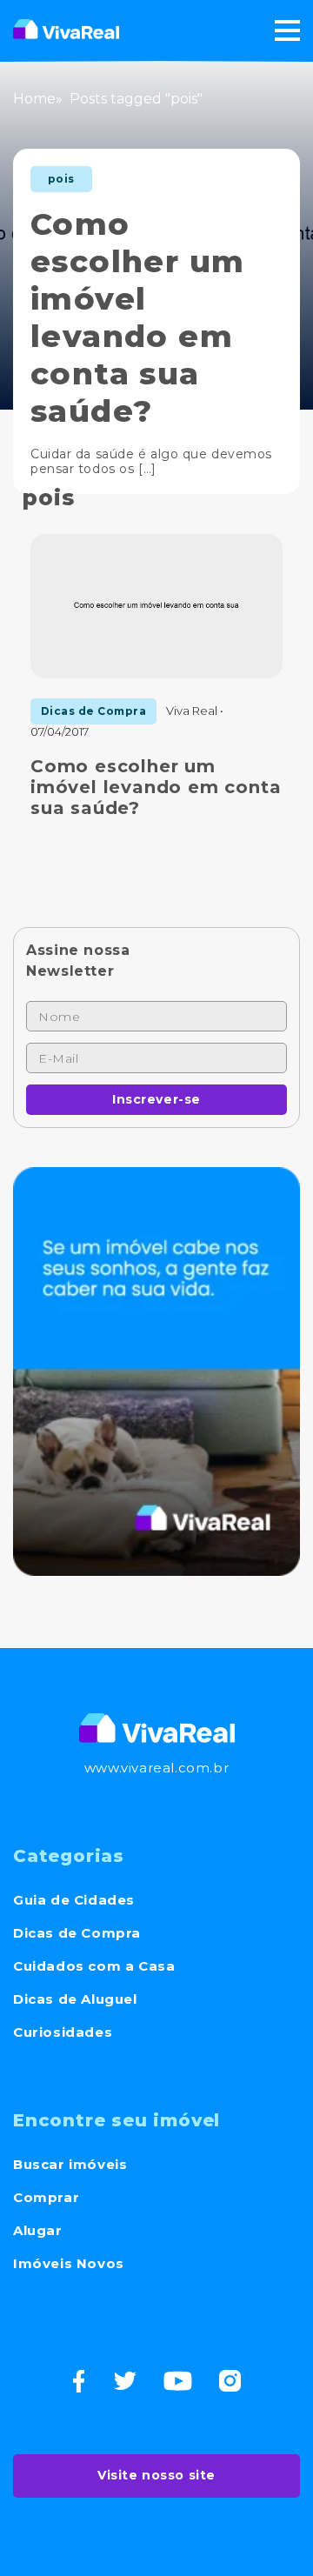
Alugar (38, 2230)
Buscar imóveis (70, 2164)
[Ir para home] (66, 30)
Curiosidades (63, 2032)
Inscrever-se (156, 1099)
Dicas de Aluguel (75, 1999)
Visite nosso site (156, 2475)
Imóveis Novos (69, 2263)
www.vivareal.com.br (156, 1768)
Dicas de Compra (77, 1933)
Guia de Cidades (74, 1900)
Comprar (46, 2197)
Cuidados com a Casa (94, 1966)
